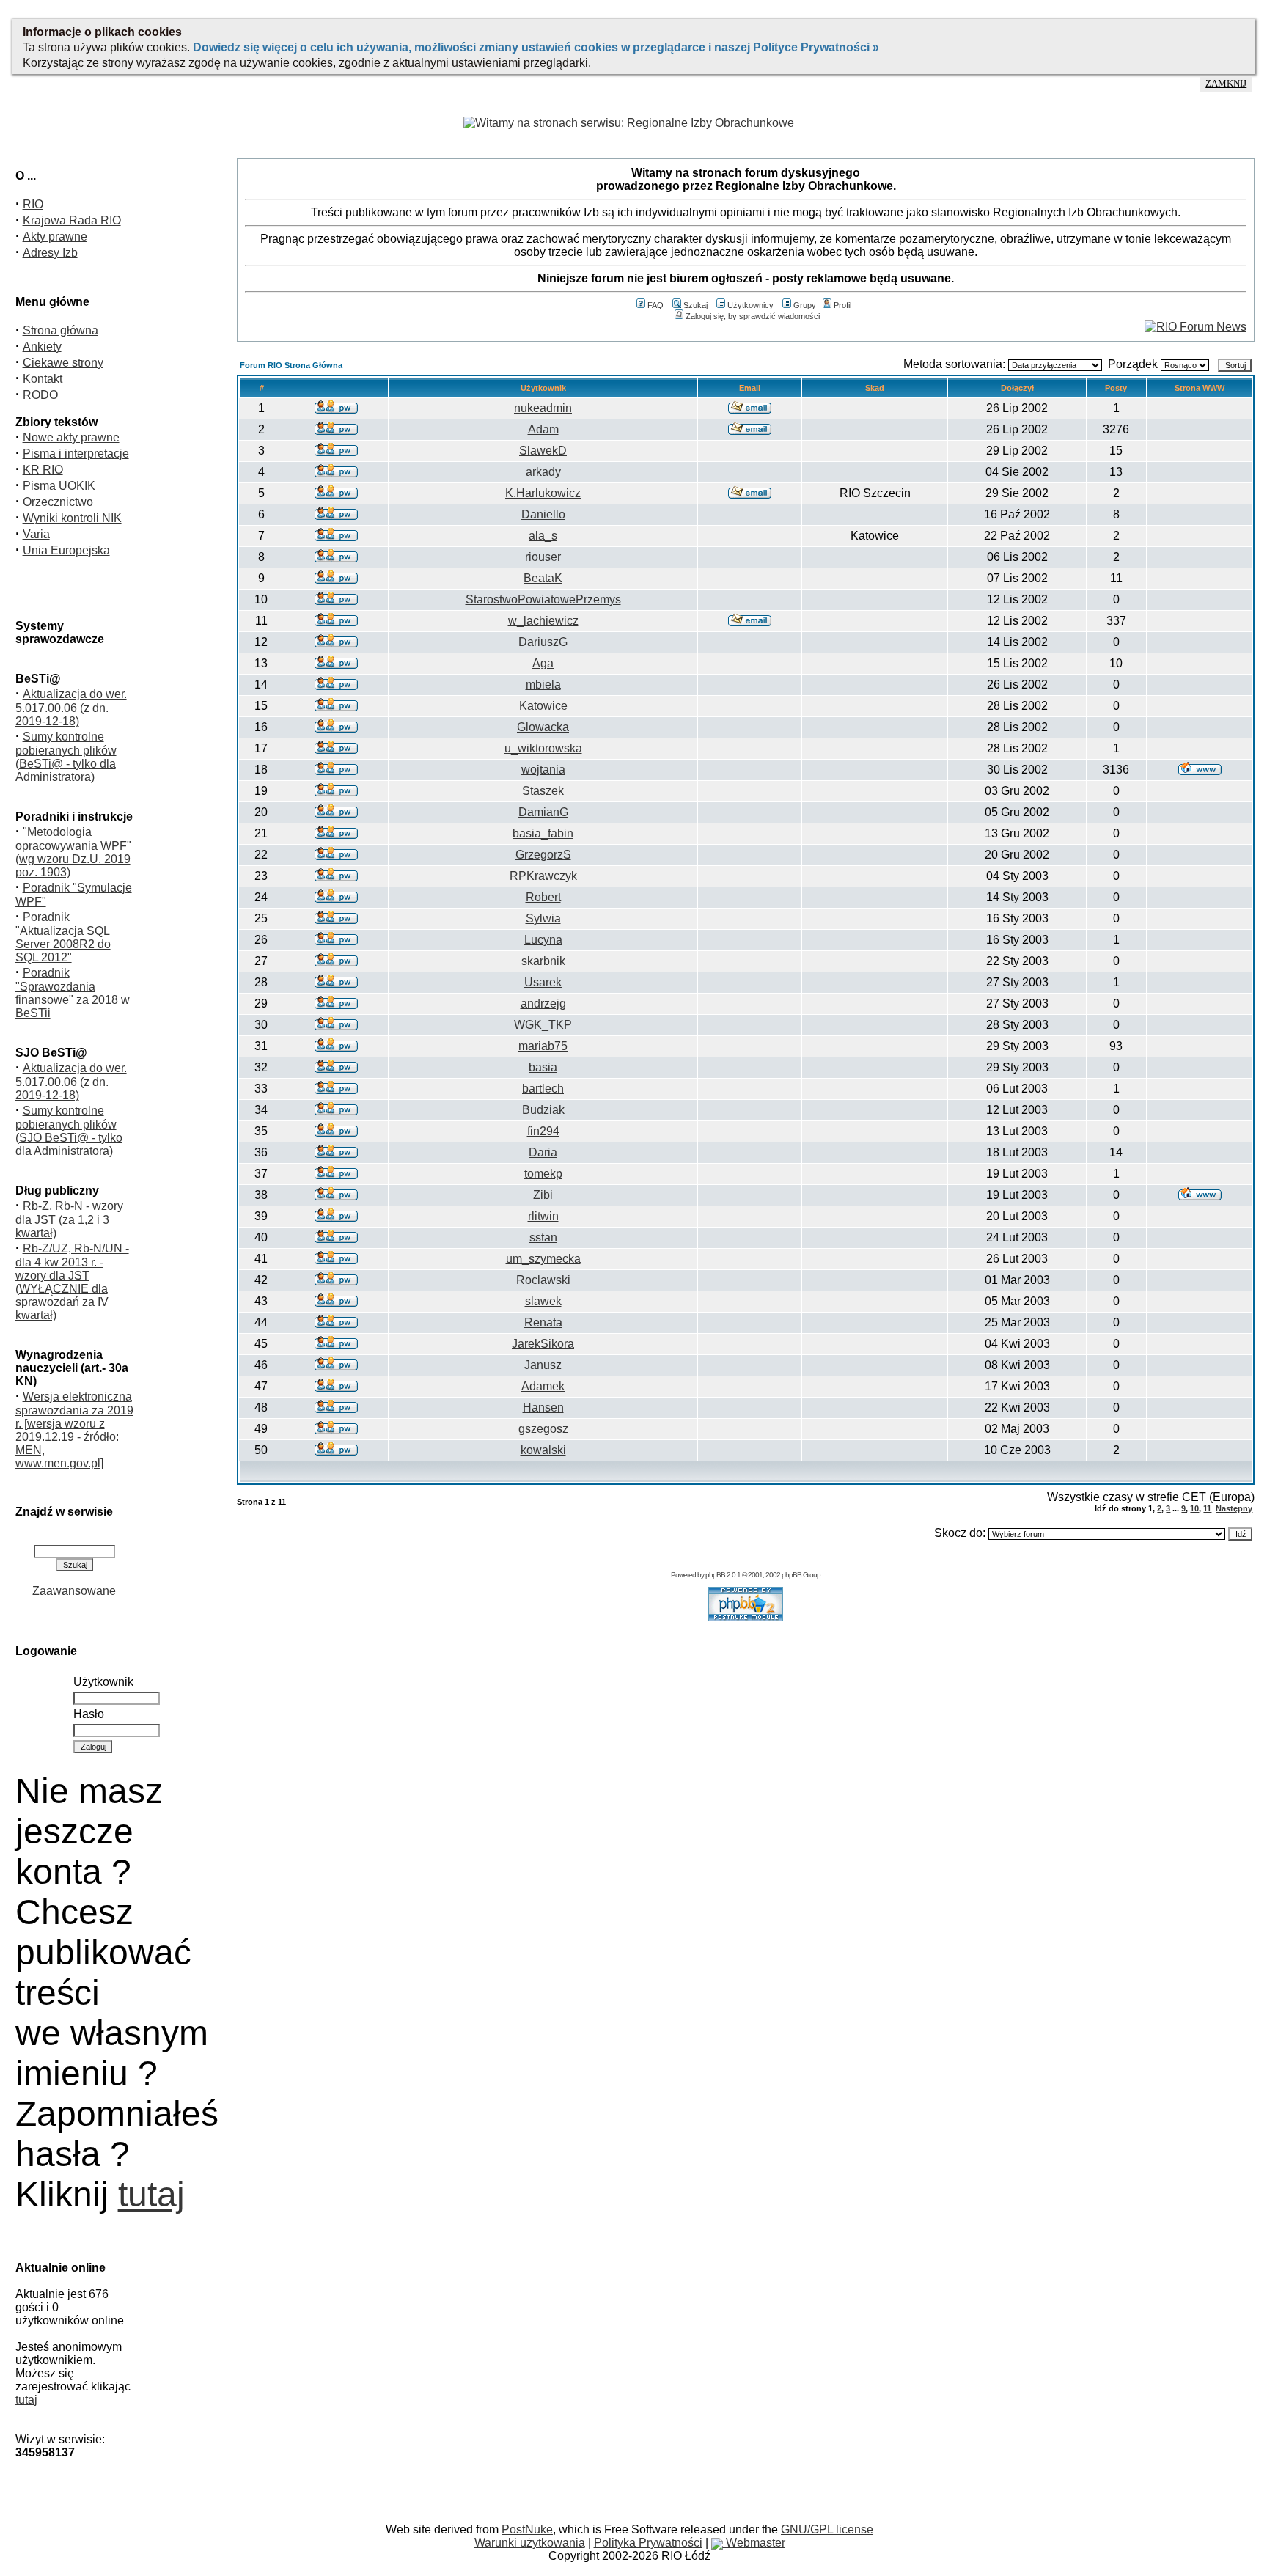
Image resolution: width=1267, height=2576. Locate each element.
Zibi (543, 1195)
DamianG (543, 812)
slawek (543, 1301)
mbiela (543, 685)
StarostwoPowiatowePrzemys (543, 599)
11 (1207, 1508)
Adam (543, 429)
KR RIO (43, 470)
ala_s (543, 536)
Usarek (543, 982)
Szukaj (695, 305)
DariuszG (543, 642)
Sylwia (543, 918)
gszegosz (543, 1429)
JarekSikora (543, 1344)
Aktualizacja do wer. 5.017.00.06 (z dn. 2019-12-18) (71, 708)
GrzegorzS (543, 855)
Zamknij (1226, 84)
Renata (543, 1322)
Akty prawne (55, 236)
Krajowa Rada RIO (72, 220)
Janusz (543, 1365)
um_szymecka (543, 1259)
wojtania (543, 770)
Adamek (543, 1386)
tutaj (151, 2194)
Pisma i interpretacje (76, 454)
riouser (543, 557)
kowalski (543, 1450)
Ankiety (42, 346)
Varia (36, 534)
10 (1194, 1508)
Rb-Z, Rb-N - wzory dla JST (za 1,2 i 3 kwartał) (69, 1219)
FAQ (655, 305)
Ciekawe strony (63, 363)
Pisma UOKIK (59, 486)
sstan (543, 1237)
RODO (40, 395)
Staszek (543, 791)
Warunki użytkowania (530, 2543)
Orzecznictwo (58, 502)
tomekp (543, 1174)
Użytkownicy (750, 305)
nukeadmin (543, 408)
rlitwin (543, 1216)
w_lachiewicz (543, 621)
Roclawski (543, 1280)
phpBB (715, 1575)
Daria (543, 1152)
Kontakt (43, 379)
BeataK (543, 578)
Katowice (543, 706)
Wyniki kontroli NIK (72, 518)
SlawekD (543, 451)
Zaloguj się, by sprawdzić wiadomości (753, 316)
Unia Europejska (66, 550)
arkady (543, 472)
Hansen (543, 1408)
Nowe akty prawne (71, 437)
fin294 (543, 1131)
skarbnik (543, 961)
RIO (33, 204)
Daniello (543, 514)
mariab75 (543, 1046)
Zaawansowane (74, 1591)
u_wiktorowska (543, 748)
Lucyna (543, 940)
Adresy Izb (50, 253)
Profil (842, 305)
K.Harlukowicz (543, 493)
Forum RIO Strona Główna (291, 365)
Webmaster (754, 2543)
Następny (1234, 1508)
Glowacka (543, 727)
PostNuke (527, 2529)
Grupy (805, 305)
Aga (543, 663)
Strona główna (60, 330)
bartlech (543, 1089)
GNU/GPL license (827, 2529)
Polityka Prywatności (648, 2543)
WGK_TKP (543, 1025)
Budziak (543, 1110)
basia (543, 1067)
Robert (543, 897)
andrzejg (543, 1003)
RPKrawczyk (543, 876)
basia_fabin (543, 833)
